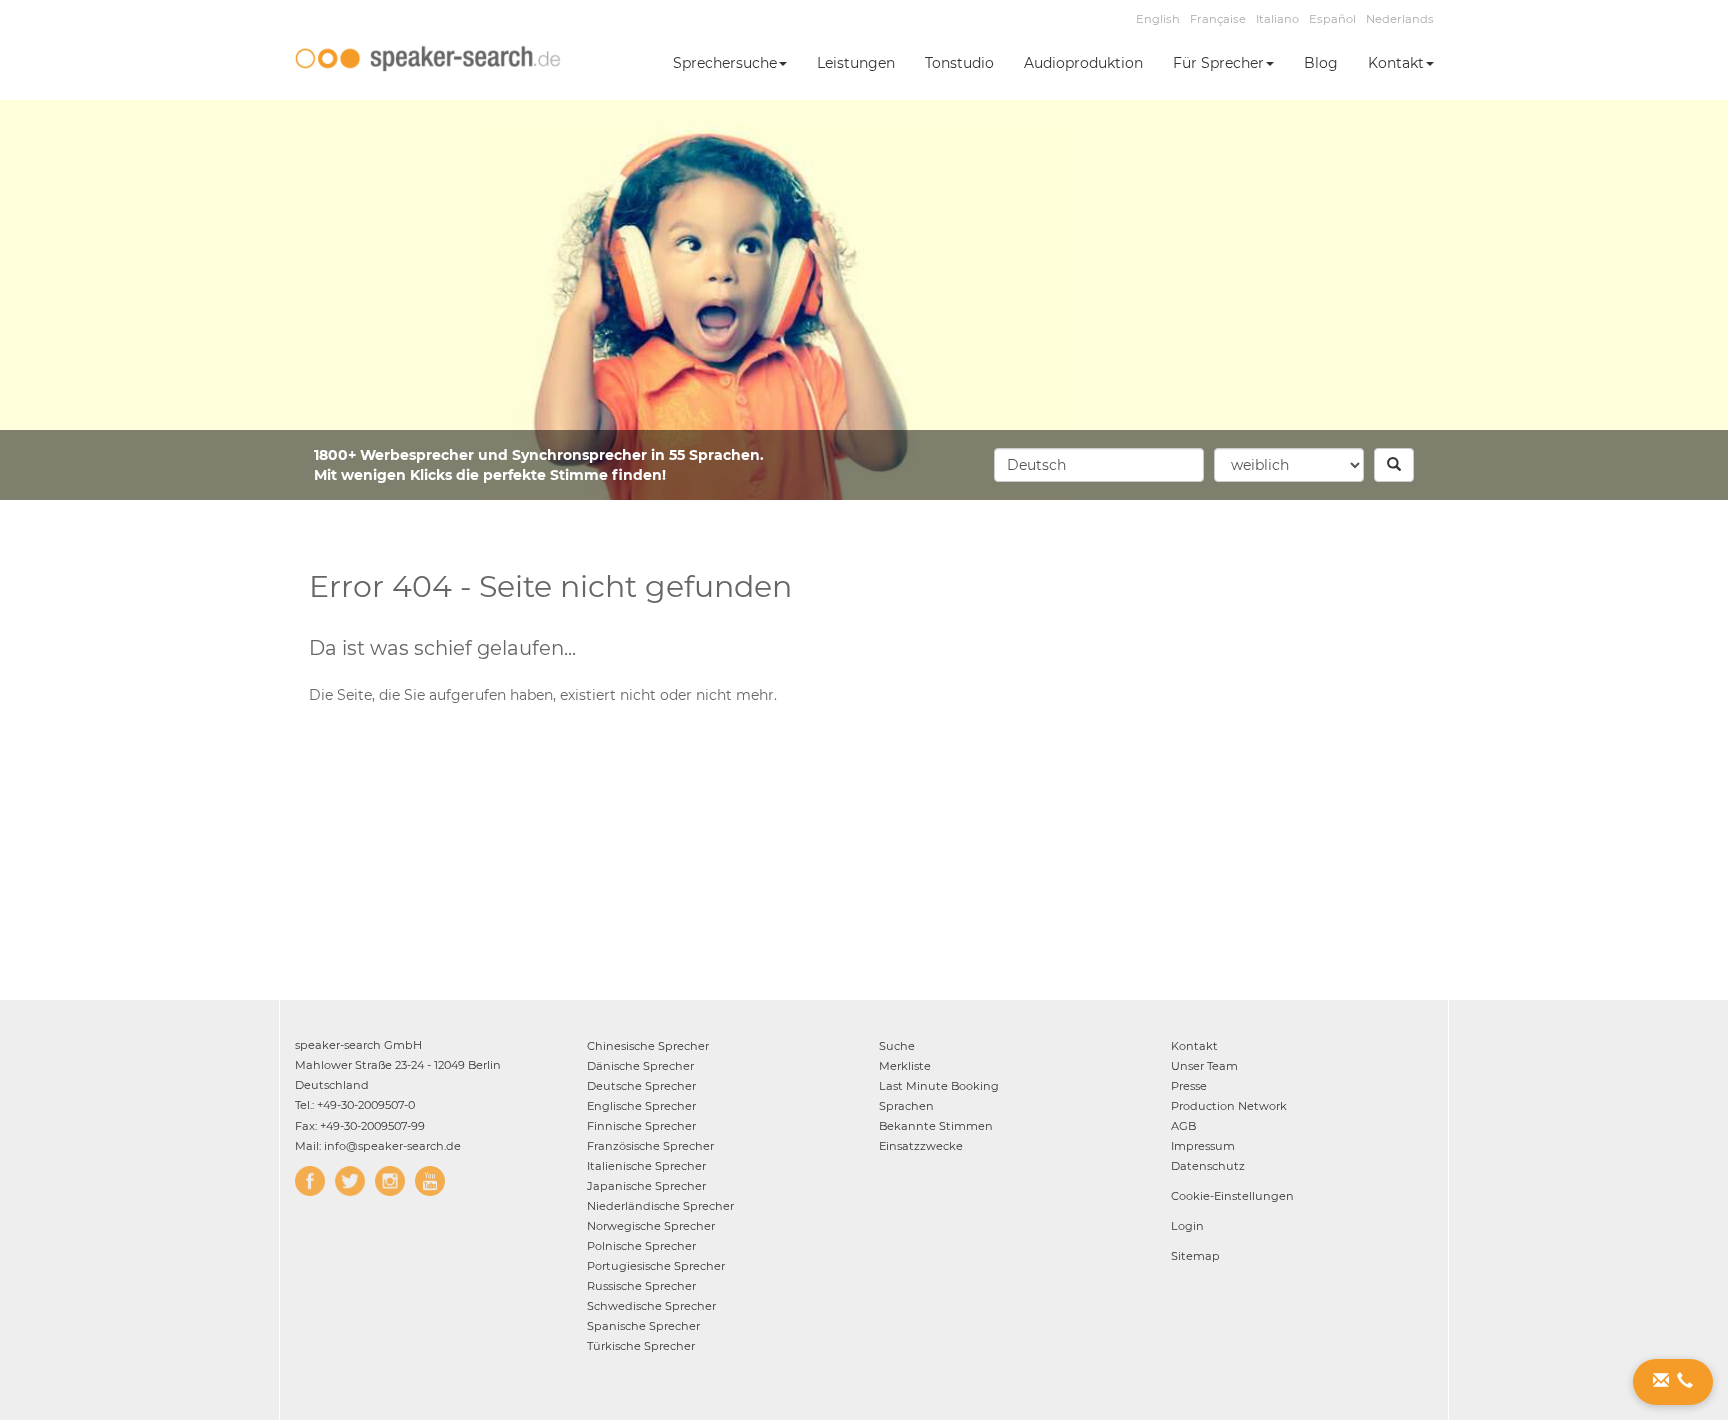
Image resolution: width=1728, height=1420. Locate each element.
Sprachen (906, 1106)
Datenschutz (1208, 1166)
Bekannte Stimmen (936, 1126)
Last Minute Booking (939, 1086)
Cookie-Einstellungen (1232, 1196)
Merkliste (905, 1066)
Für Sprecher (1218, 63)
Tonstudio (959, 63)
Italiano (1277, 19)
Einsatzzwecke (921, 1146)
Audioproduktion (1083, 63)
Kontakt (1396, 63)
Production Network (1229, 1106)
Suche (897, 1046)
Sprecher (648, 1046)
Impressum (1203, 1146)
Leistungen (856, 63)
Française (1218, 19)
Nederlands (1400, 19)
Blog (1321, 63)
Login (1187, 1226)
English (1158, 19)
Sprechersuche (725, 63)
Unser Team (1204, 1066)
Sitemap (1195, 1256)
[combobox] (1099, 465)
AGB (1183, 1126)
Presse (1189, 1086)
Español (1332, 19)
